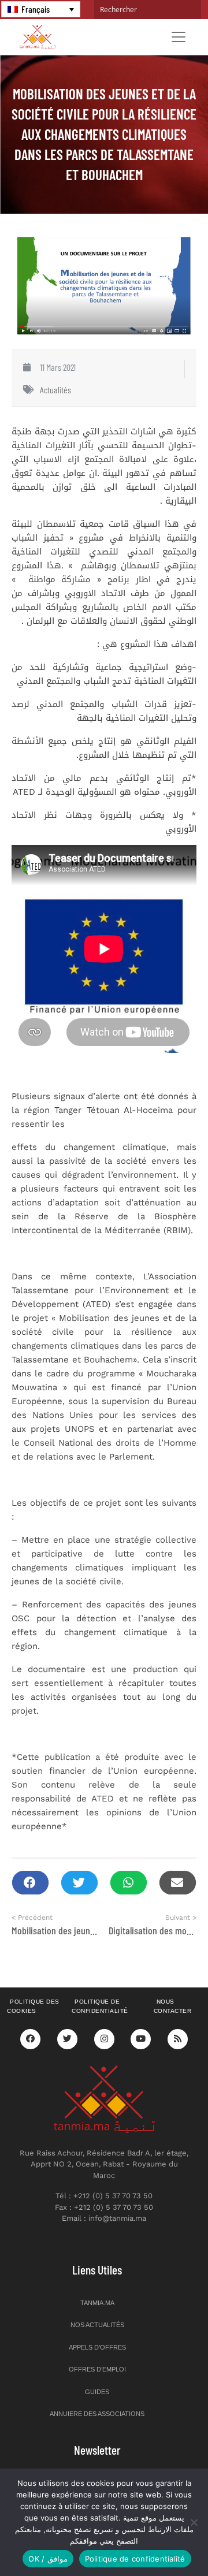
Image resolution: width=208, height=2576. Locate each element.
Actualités (55, 390)
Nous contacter (173, 2007)
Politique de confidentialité (100, 2007)
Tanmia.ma (97, 2303)
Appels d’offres (97, 2347)
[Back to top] (159, 2540)
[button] (30, 1883)
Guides (97, 2392)
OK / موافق (48, 2559)
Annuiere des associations (97, 2414)
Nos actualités (97, 2325)
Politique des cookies (33, 2007)
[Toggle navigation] (179, 37)
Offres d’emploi (97, 2369)
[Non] (194, 2522)
